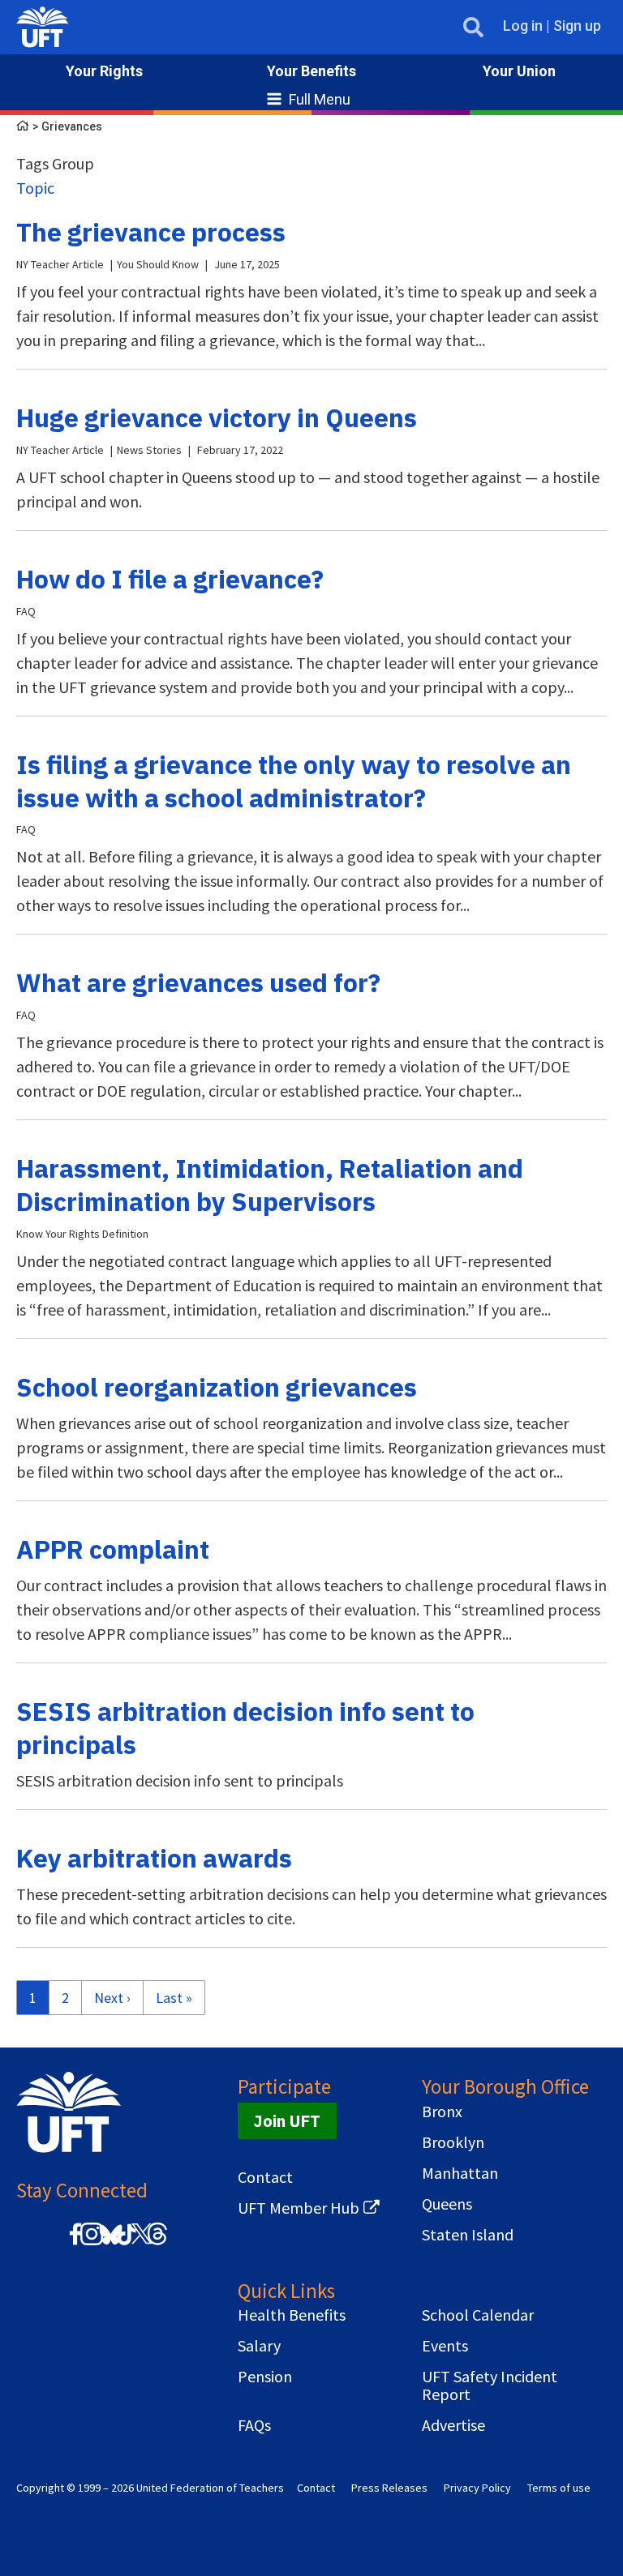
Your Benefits (311, 71)
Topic (35, 188)
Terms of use (559, 2488)
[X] (141, 2242)
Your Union (519, 71)
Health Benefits (292, 2315)
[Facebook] (75, 2242)
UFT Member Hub (299, 2208)
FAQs (254, 2425)
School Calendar (478, 2315)
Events (445, 2346)
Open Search (473, 27)
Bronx (442, 2112)
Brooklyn (453, 2142)
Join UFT (287, 2121)
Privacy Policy (477, 2488)
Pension (265, 2377)
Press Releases (389, 2488)
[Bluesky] (109, 2246)
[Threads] (157, 2242)
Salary (259, 2346)
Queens (447, 2204)
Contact (265, 2177)
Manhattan (460, 2173)
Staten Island (468, 2235)
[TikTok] (124, 2242)
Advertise (453, 2425)
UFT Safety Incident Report (490, 2386)
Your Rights (104, 71)
